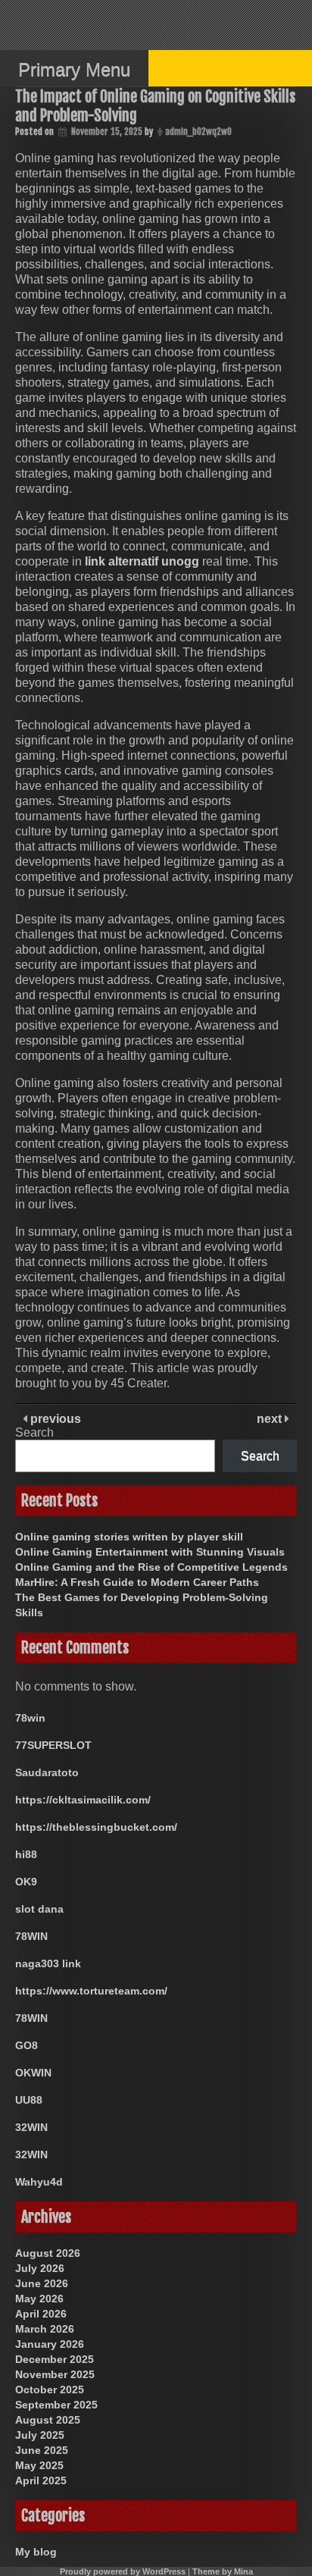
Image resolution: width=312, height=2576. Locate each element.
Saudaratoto (47, 1772)
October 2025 (50, 2390)
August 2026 (48, 2253)
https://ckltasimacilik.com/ (83, 1800)
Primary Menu (74, 69)
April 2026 (41, 2314)
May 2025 (39, 2465)
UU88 (29, 2100)
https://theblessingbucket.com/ (96, 1827)
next (271, 1419)
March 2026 (45, 2329)
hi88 (26, 1854)
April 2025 (41, 2480)
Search (34, 1432)
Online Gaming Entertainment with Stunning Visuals (150, 1552)
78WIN (31, 1936)
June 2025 (42, 2450)
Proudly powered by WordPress (123, 2571)
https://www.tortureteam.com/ (91, 1991)
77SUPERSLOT (53, 1745)
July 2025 (40, 2435)
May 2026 (39, 2299)
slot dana (39, 1909)
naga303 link (48, 1963)
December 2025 (55, 2359)
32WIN (31, 2127)
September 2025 (56, 2405)
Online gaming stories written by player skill (129, 1537)
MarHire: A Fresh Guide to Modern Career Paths (137, 1582)
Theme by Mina (223, 2571)
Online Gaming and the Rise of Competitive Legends (151, 1567)
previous (54, 1419)
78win (30, 1718)
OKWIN (33, 2073)
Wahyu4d (39, 2182)
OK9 (26, 1882)
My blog (36, 2552)
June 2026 (42, 2283)
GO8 (27, 2045)
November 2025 (55, 2374)
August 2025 (48, 2420)
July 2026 (40, 2268)
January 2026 (50, 2344)
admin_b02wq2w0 (198, 132)
